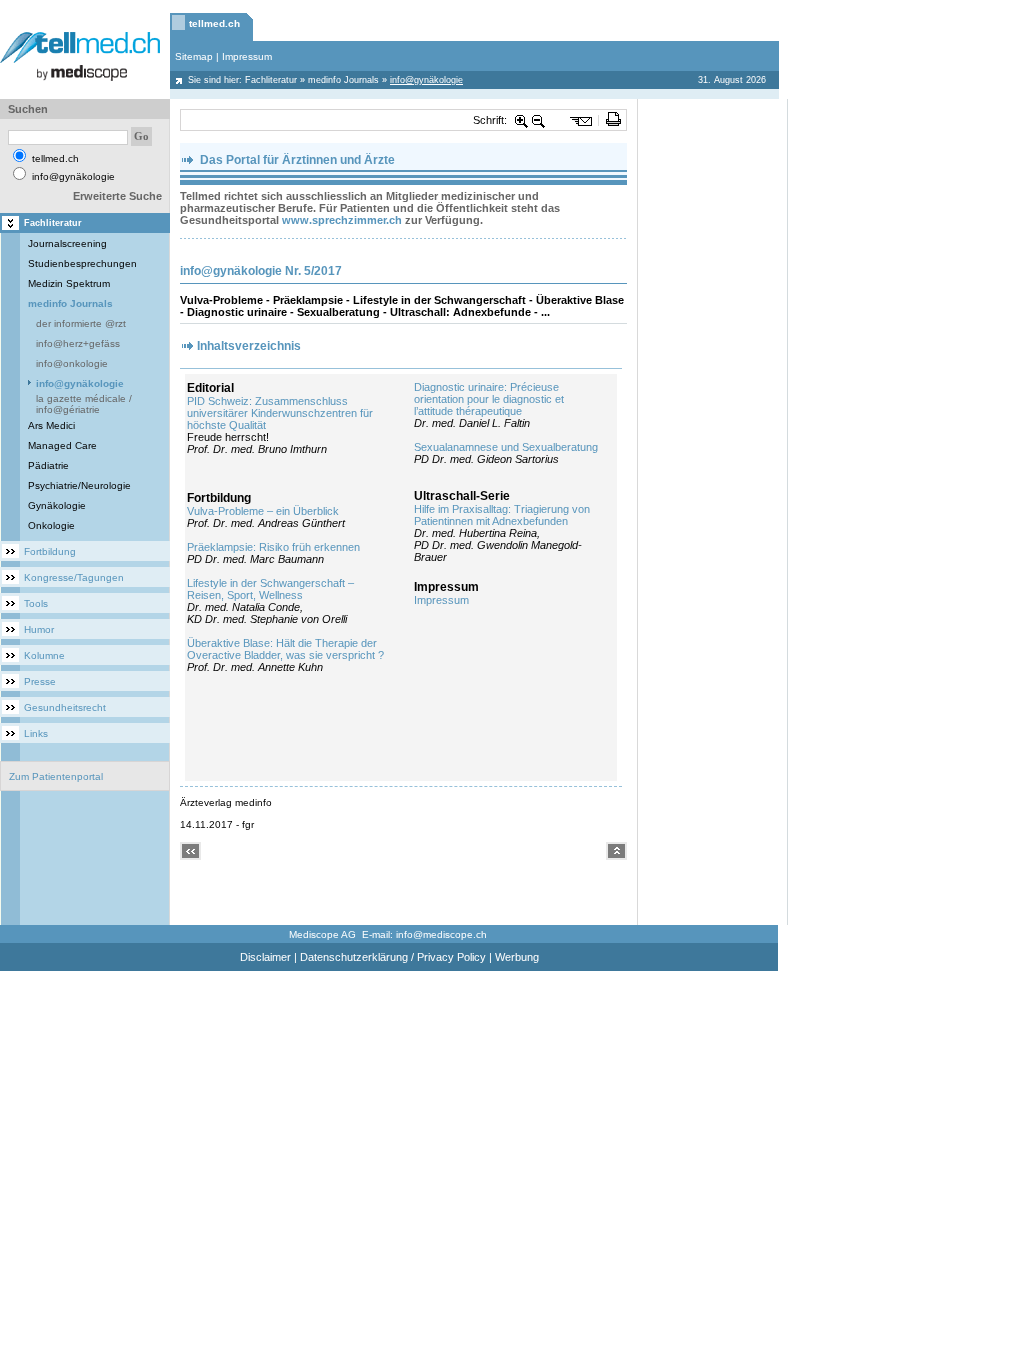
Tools (36, 603)
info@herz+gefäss (78, 343)
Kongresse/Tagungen (74, 577)
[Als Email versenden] (581, 120)
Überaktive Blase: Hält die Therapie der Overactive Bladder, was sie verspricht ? (285, 649)
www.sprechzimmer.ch (342, 220)
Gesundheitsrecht (65, 707)
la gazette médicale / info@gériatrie (84, 404)
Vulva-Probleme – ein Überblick (263, 511)
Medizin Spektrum (69, 283)
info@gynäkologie (80, 383)
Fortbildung (50, 551)
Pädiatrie (48, 465)
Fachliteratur (271, 80)
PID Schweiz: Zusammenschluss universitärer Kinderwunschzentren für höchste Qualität (280, 413)
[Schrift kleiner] (539, 120)
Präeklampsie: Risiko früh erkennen (273, 547)
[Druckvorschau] (613, 120)
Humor (39, 629)
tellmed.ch (214, 23)
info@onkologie (72, 363)
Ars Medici (51, 425)
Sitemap (194, 56)
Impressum (247, 56)
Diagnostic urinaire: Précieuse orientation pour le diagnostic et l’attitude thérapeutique (489, 399)
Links (36, 733)
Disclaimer (265, 957)
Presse (40, 681)
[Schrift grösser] (522, 120)
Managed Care (62, 445)
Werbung (517, 957)
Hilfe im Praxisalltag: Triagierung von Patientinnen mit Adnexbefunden (502, 515)
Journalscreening (67, 243)
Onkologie (51, 525)
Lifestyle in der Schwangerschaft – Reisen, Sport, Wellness (270, 589)
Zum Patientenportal (56, 776)
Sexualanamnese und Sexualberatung (506, 447)
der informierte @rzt (81, 323)
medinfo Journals (343, 80)
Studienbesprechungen (82, 263)
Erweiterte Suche (117, 196)
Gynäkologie (57, 505)
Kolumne (44, 655)
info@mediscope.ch (441, 934)
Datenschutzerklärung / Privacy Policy (393, 957)
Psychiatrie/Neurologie (79, 485)
